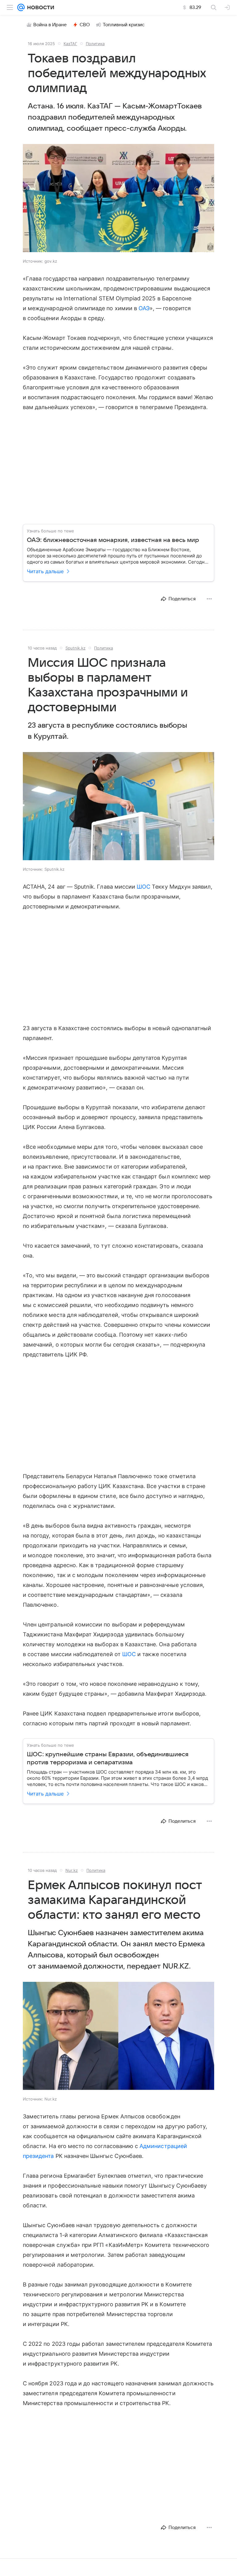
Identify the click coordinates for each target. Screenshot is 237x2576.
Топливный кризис (124, 25)
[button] (118, 199)
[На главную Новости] (39, 7)
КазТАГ (70, 44)
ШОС (143, 887)
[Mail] (21, 7)
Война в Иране (50, 25)
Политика (95, 44)
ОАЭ (144, 308)
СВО (85, 25)
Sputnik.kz (75, 648)
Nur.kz (72, 1870)
